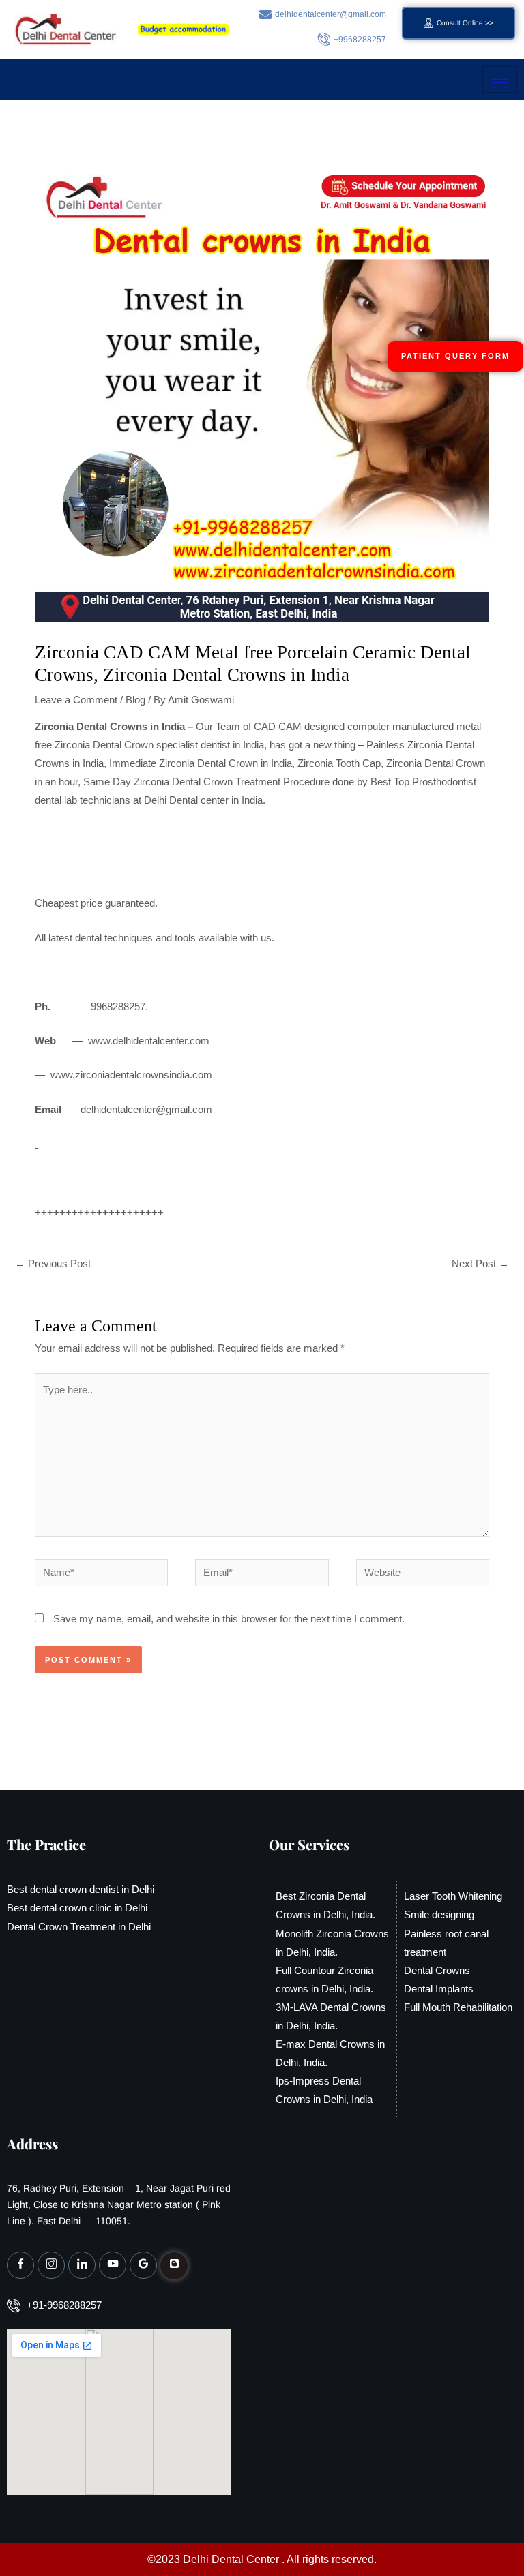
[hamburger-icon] (500, 79)
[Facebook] (20, 2265)
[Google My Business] (143, 2265)
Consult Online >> (465, 23)
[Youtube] (113, 2265)
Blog (135, 700)
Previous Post (53, 1264)
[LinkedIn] (82, 2265)
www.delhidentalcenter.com (149, 1041)
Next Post (480, 1264)
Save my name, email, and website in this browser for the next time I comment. (229, 1619)
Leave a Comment (76, 700)
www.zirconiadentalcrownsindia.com (131, 1075)
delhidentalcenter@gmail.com (146, 1110)
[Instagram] (51, 2265)
